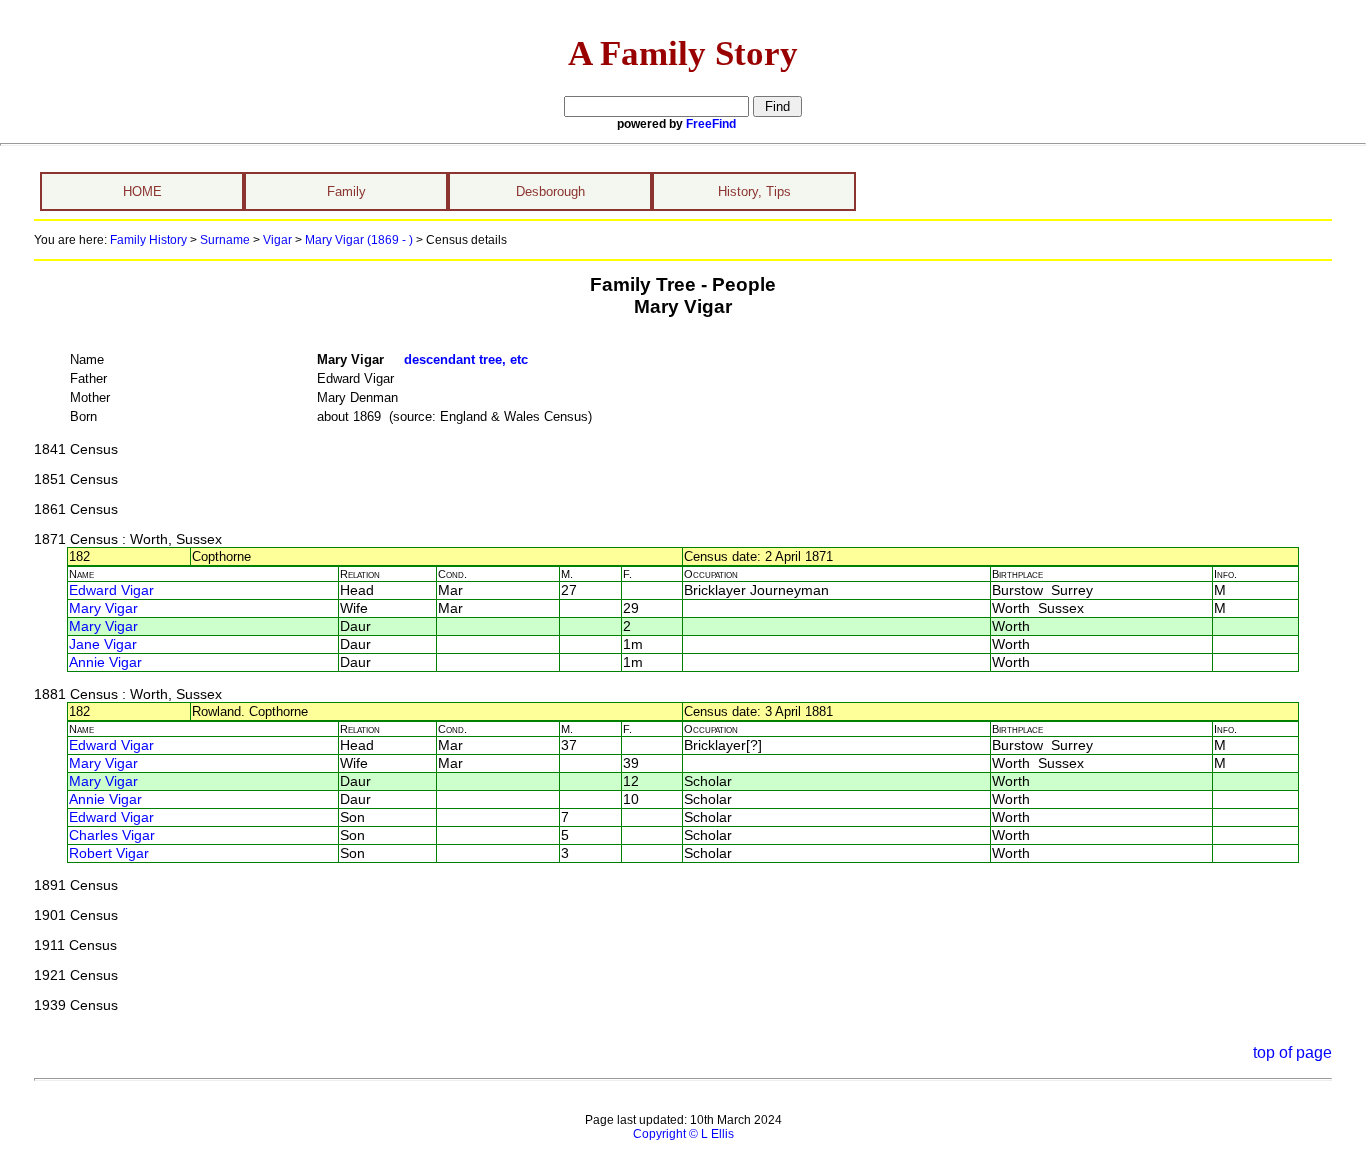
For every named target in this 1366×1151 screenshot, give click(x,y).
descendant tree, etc (466, 359)
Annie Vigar (105, 662)
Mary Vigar (103, 608)
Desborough (550, 191)
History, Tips (754, 191)
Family (346, 191)
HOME (142, 191)
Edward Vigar (111, 590)
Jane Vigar (103, 644)
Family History (148, 240)
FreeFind (711, 124)
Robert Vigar (109, 853)
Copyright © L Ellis (683, 1134)
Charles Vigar (112, 835)
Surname (225, 240)
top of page (1292, 1052)
